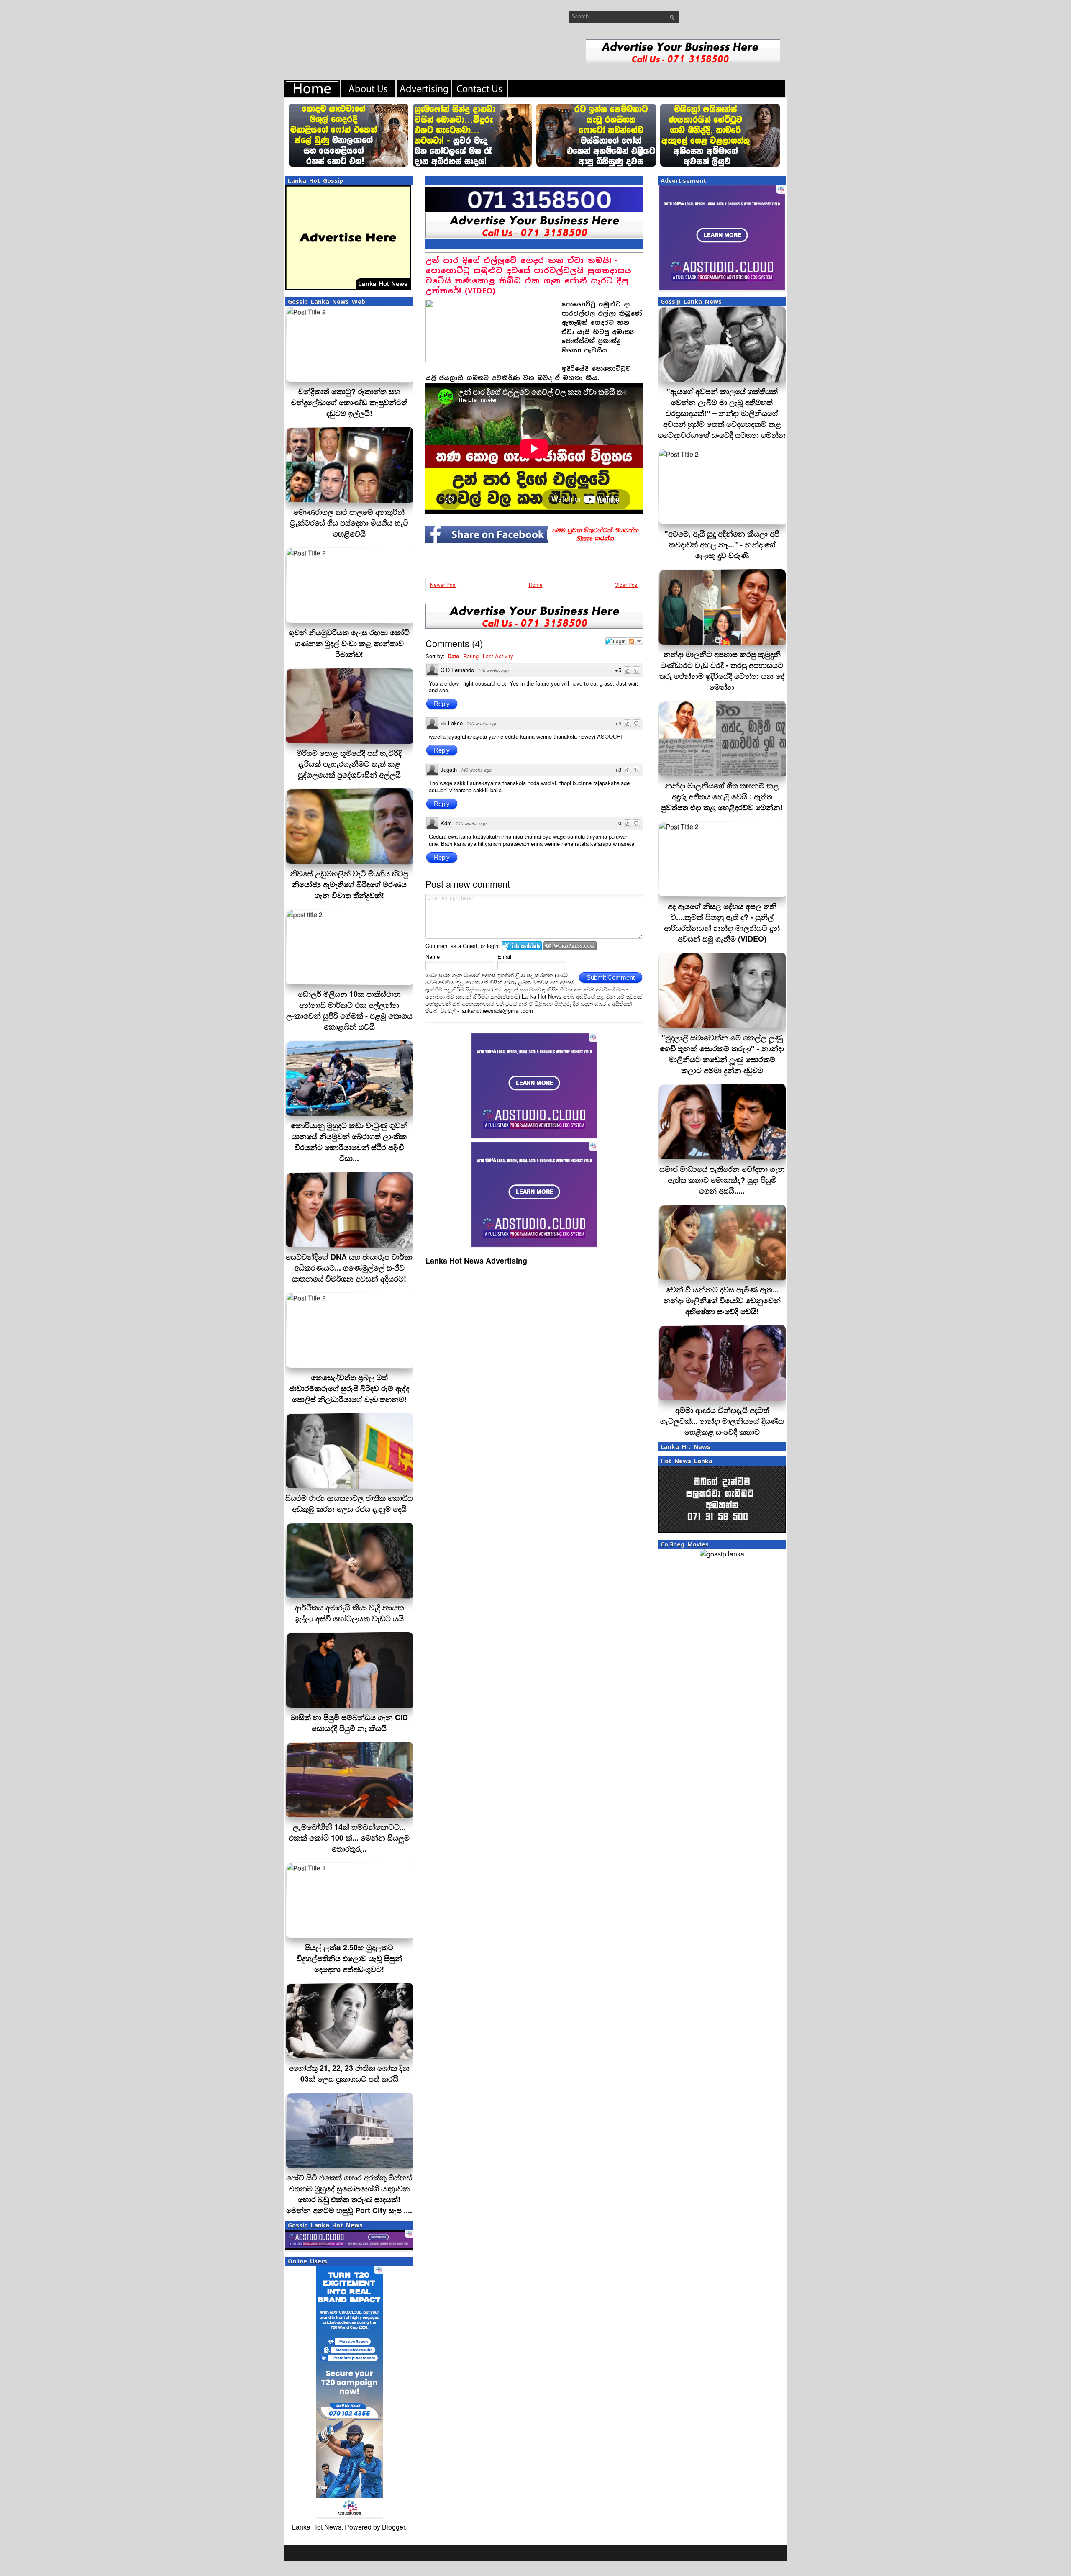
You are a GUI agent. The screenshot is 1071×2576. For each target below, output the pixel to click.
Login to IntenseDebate (522, 946)
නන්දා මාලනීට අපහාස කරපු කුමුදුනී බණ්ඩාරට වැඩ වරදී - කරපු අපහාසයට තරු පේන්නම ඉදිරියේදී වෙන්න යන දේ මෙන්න (722, 670)
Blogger (393, 2527)
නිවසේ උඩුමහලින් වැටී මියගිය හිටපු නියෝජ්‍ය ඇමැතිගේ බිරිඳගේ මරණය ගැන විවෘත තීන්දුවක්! (349, 884)
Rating (471, 656)
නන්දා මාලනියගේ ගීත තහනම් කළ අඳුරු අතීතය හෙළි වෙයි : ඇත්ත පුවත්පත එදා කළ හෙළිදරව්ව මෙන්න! (722, 796)
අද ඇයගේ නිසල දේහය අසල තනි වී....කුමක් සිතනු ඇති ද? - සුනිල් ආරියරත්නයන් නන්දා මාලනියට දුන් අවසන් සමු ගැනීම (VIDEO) (722, 922)
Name (433, 957)
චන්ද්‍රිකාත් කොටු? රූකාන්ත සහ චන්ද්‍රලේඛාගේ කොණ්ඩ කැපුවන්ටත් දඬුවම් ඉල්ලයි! (349, 402)
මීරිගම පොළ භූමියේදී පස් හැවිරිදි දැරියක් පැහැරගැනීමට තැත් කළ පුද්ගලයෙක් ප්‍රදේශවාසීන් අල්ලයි (349, 764)
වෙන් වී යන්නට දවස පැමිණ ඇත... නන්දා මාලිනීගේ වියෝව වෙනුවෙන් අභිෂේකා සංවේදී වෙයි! (722, 1300)
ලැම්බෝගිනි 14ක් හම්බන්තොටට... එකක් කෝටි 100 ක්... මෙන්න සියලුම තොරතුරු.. (349, 1838)
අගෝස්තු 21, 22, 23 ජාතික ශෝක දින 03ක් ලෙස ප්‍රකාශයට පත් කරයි (349, 2073)
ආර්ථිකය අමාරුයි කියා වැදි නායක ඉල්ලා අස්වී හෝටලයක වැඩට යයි (349, 1613)
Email (504, 957)
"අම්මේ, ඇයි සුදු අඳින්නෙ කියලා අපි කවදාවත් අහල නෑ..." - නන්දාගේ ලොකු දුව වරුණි (722, 544)
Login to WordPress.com (570, 946)
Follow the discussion (635, 641)
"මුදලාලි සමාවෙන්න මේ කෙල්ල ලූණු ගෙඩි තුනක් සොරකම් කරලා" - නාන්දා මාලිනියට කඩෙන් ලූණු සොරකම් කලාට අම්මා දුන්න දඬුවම (722, 1054)
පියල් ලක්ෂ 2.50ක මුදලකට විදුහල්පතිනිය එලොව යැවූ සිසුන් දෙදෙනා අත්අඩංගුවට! (349, 1958)
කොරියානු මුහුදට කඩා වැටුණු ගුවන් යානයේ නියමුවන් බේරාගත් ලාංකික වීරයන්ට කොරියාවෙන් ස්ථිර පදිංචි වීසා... (349, 1142)
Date (453, 656)
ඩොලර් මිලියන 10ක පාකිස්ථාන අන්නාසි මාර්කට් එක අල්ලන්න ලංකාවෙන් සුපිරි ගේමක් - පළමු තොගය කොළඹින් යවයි (349, 1010)
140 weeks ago (493, 670)
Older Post (626, 584)
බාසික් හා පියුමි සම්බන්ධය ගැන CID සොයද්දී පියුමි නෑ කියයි (349, 1723)
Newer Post (443, 584)
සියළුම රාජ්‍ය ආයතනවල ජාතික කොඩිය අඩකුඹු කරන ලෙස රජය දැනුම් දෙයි (349, 1503)
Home (536, 584)
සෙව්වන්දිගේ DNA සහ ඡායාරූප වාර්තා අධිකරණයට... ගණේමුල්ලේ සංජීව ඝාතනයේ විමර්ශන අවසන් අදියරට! (349, 1268)
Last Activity (498, 656)
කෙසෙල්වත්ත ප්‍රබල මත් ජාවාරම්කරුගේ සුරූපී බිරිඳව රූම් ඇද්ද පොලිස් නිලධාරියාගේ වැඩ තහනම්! (349, 1388)
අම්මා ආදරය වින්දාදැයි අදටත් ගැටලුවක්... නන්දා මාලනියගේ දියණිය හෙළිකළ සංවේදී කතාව (722, 1421)
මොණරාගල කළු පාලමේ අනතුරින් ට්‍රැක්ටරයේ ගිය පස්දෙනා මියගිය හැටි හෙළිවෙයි (349, 523)
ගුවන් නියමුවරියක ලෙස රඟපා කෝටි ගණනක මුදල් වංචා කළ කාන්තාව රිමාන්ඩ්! (349, 643)
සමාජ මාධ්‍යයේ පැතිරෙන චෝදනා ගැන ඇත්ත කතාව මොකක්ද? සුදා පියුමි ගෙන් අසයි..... (722, 1180)
